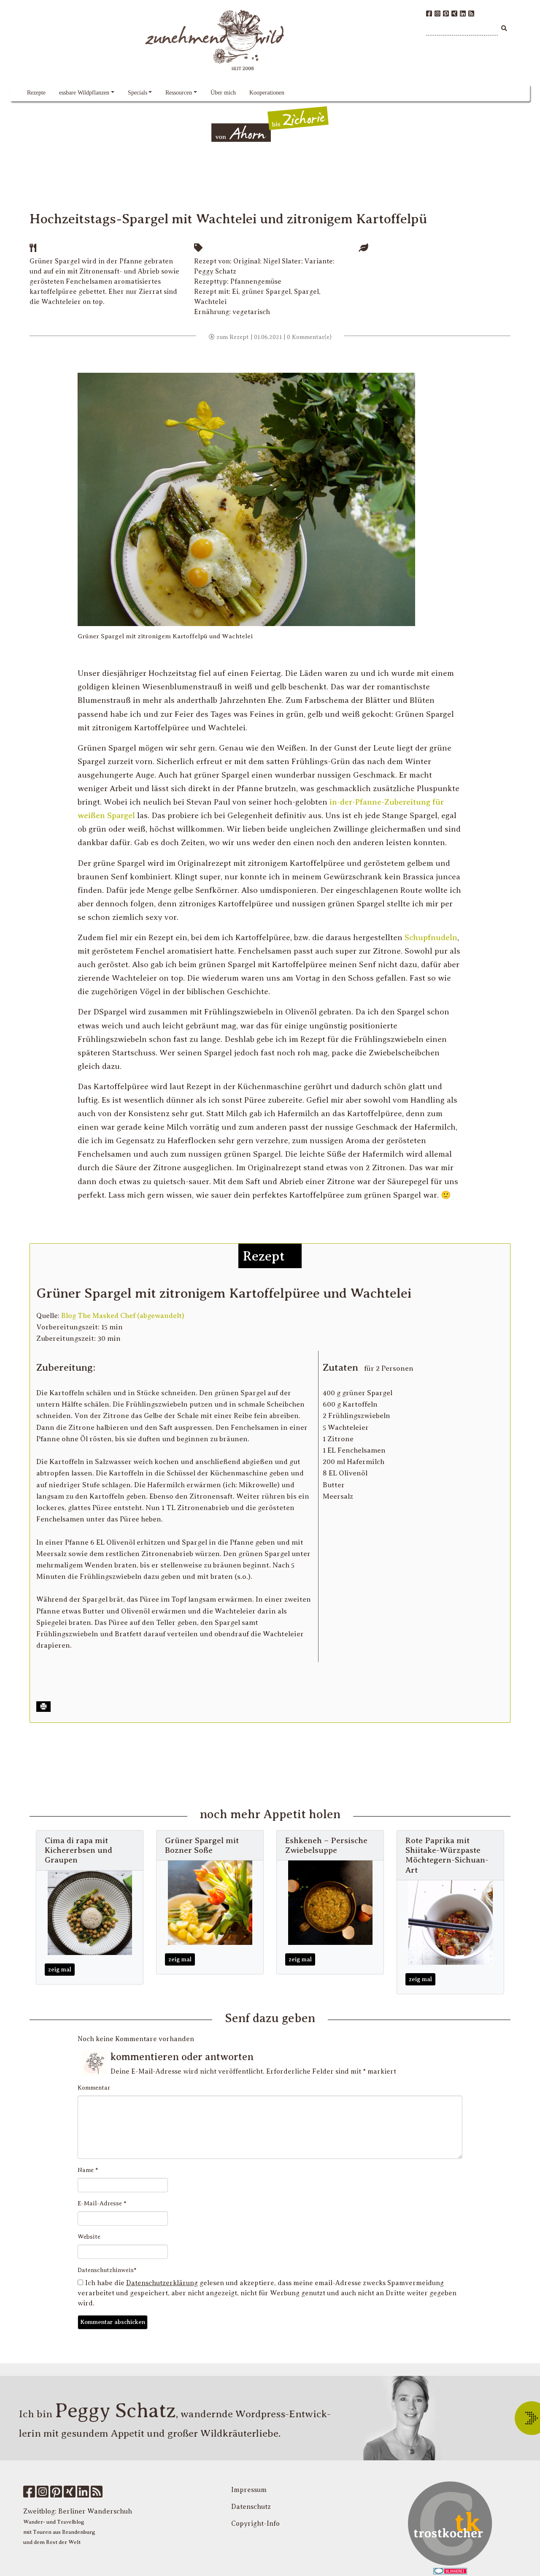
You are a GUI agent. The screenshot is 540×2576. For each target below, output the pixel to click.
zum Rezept (232, 337)
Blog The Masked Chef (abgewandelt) (123, 1316)
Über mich (223, 93)
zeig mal (60, 1970)
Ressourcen (179, 93)
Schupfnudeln (431, 937)
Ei (235, 292)
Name (88, 2170)
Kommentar (94, 2088)
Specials (138, 93)
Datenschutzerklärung (162, 2283)
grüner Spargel (266, 292)
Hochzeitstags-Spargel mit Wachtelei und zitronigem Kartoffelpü (228, 219)
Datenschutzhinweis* (107, 2270)
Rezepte (36, 93)
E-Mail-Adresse (102, 2203)
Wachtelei (210, 302)
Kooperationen (267, 93)
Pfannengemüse (256, 282)
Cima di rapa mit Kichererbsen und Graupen (78, 1850)
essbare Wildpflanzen (84, 93)
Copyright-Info (255, 2524)
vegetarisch (251, 312)
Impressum (249, 2490)
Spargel (306, 292)
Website (89, 2237)
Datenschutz (251, 2507)
